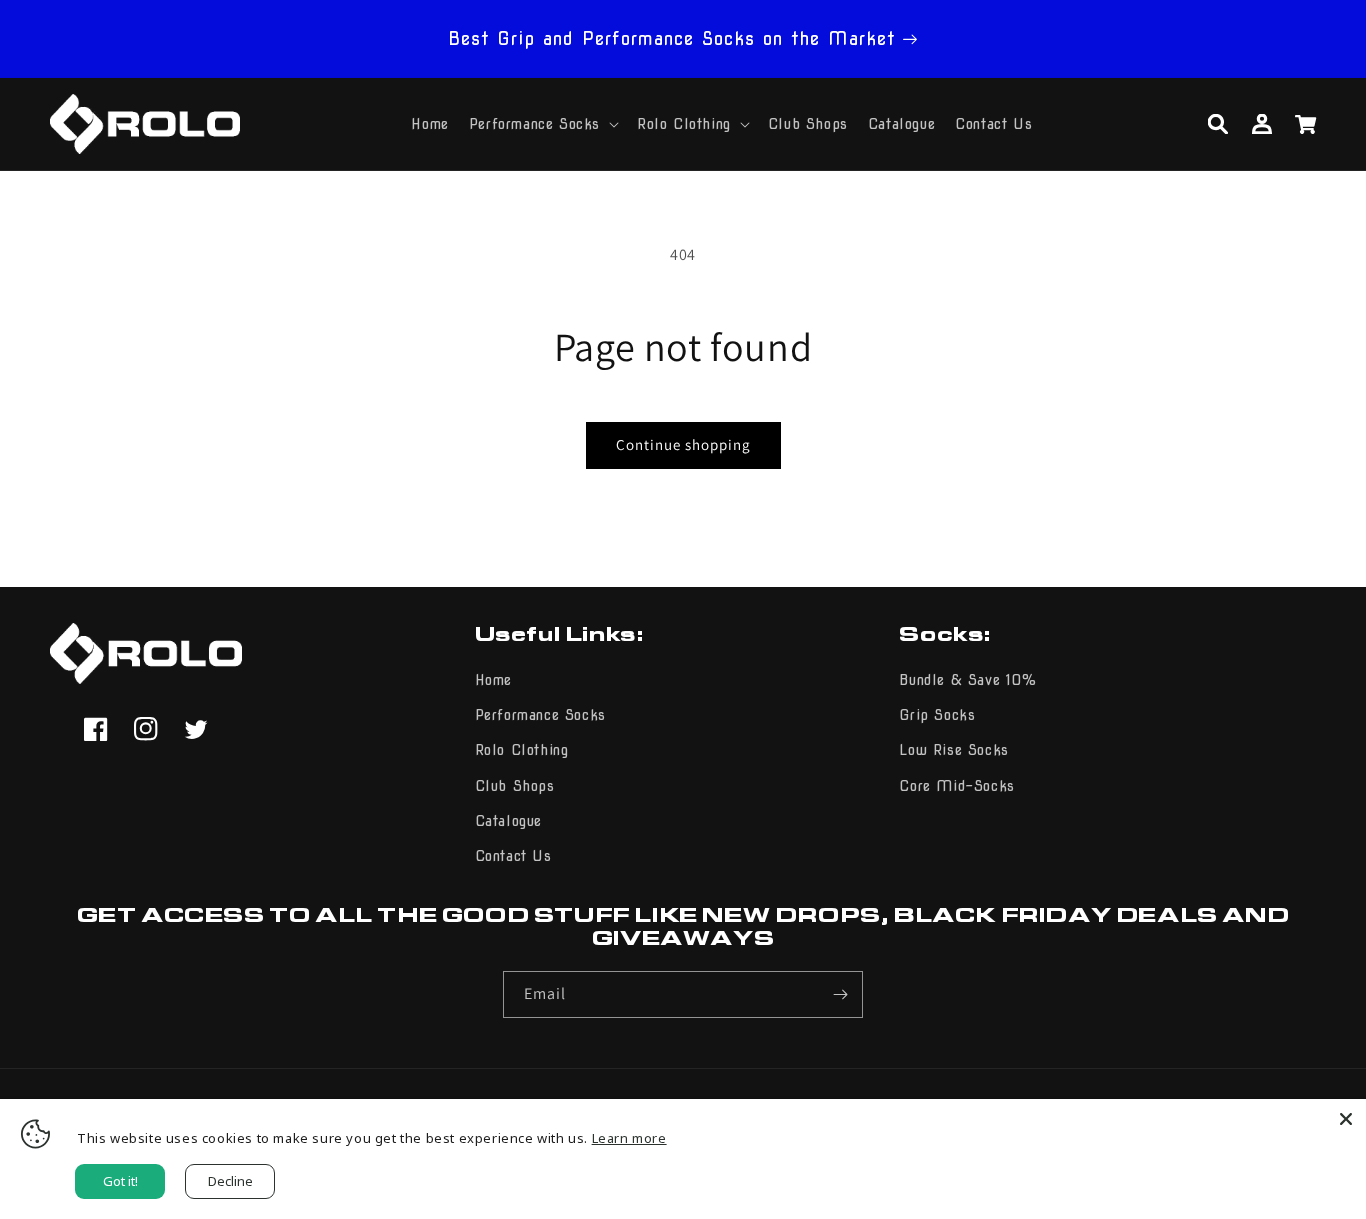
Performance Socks (540, 715)
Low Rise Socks (953, 750)
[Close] (1346, 1119)
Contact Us (513, 856)
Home (493, 680)
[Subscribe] (840, 994)
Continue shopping (683, 444)
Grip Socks (937, 715)
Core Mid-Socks (956, 786)
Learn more (629, 1138)
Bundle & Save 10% (967, 680)
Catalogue (508, 821)
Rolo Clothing (522, 750)
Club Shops (515, 786)
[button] (543, 124)
